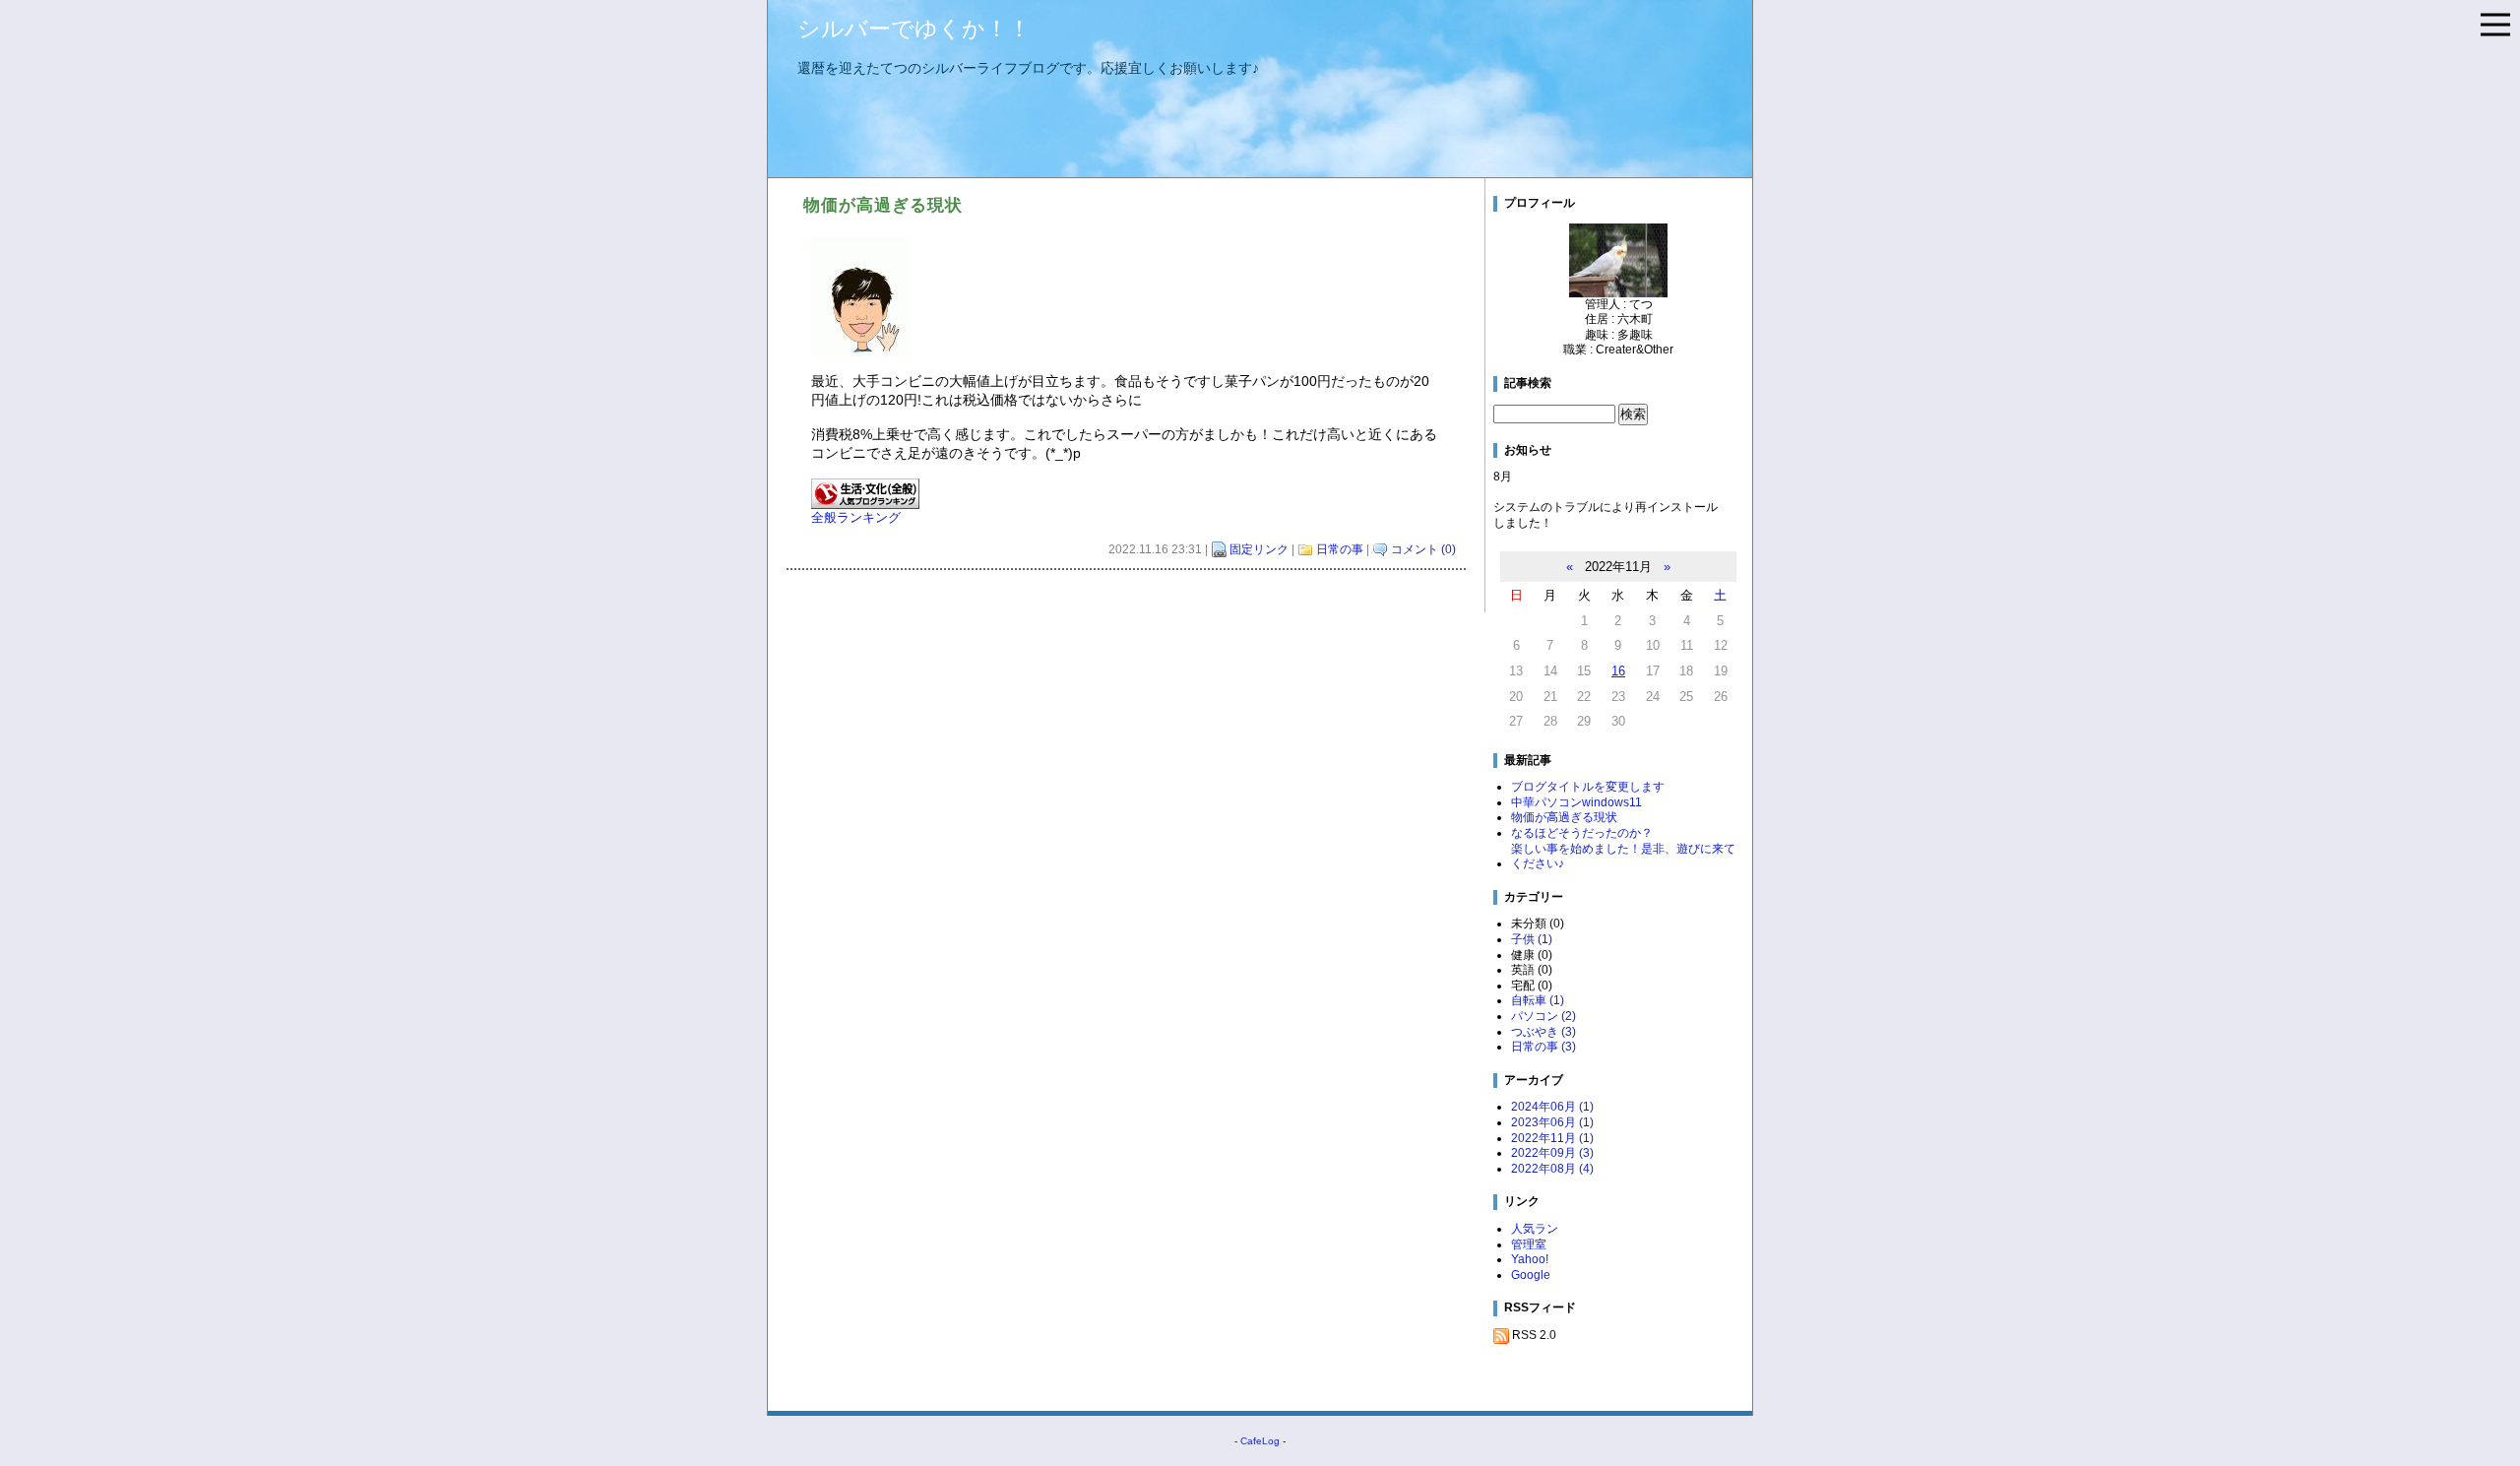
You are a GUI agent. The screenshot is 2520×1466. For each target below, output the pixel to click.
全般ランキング (856, 517)
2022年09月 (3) (1552, 1153)
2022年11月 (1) (1552, 1138)
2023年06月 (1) (1552, 1122)
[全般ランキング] (865, 494)
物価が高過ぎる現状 (1564, 817)
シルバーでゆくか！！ (914, 29)
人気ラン (1535, 1229)
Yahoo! (1530, 1259)
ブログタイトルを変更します (1588, 787)
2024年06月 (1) (1552, 1107)
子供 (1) (1532, 939)
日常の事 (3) (1543, 1047)
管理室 (1529, 1244)
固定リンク (1259, 549)
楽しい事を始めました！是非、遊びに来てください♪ (1623, 857)
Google (1531, 1275)
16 (1618, 671)
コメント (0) (1423, 549)
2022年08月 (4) (1552, 1169)
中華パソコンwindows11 (1576, 802)
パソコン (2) (1543, 1016)
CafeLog (1260, 1441)
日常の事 (1340, 549)
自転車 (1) (1538, 1000)
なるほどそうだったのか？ (1582, 833)
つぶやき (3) (1543, 1032)
